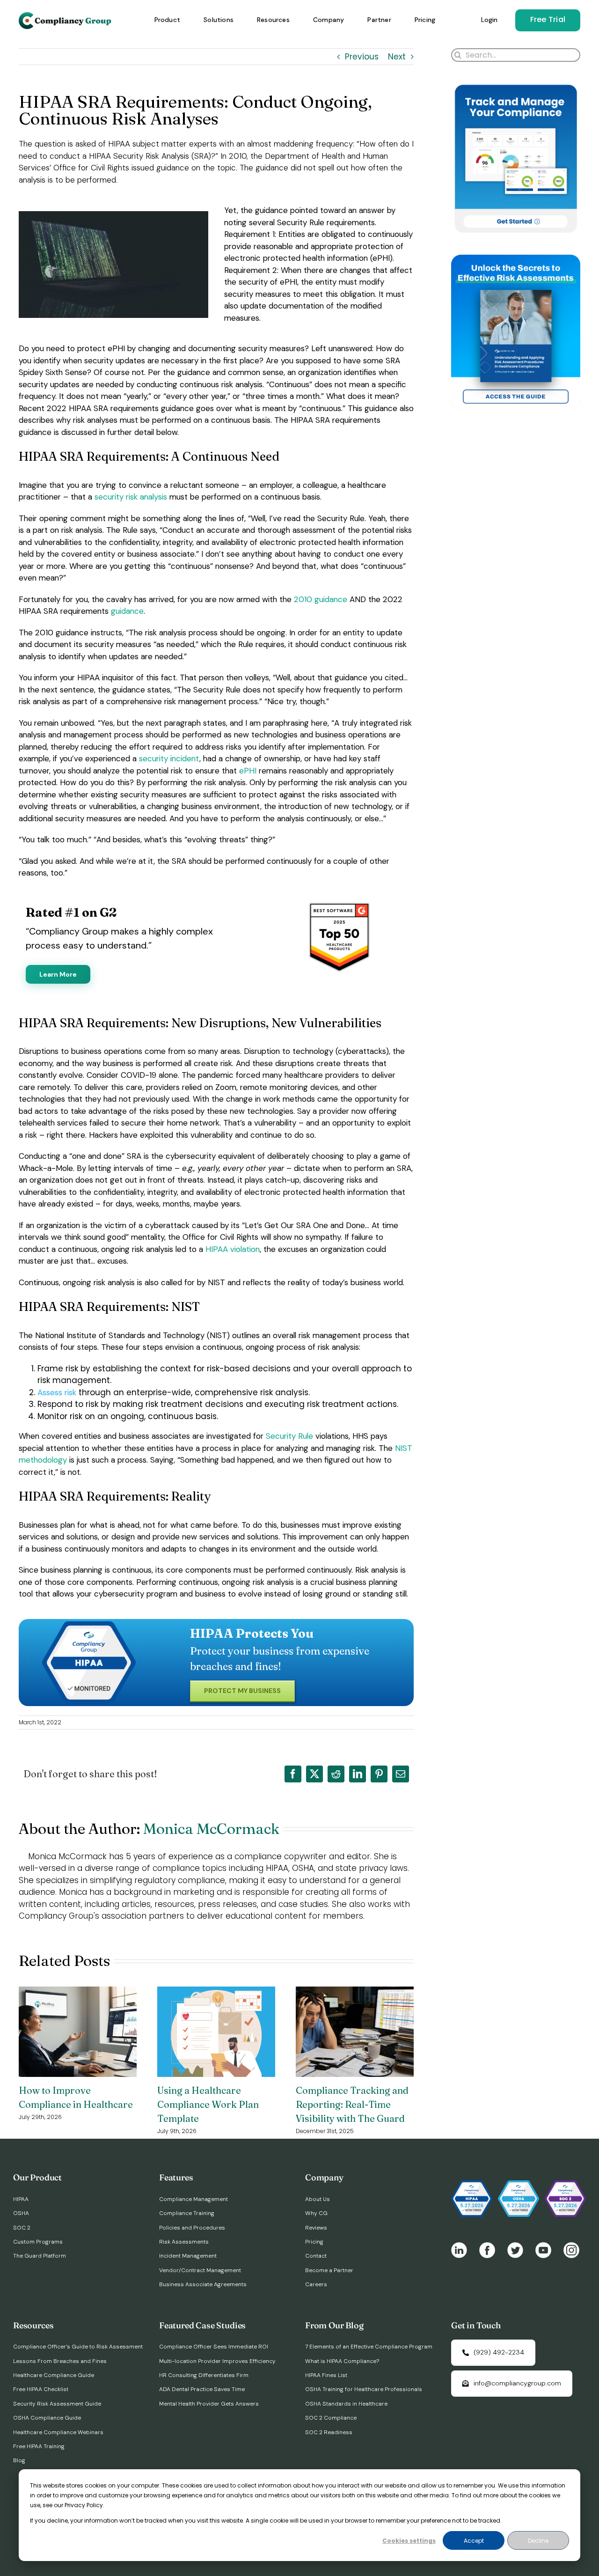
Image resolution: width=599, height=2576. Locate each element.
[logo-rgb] (66, 16)
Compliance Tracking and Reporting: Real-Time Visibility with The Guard (352, 2104)
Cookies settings (409, 2541)
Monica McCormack (211, 1829)
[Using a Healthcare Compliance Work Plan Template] (216, 1993)
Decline (538, 2541)
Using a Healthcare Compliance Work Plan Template (208, 2104)
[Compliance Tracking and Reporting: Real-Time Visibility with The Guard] (355, 1993)
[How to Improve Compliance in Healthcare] (78, 1993)
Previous (362, 57)
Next (397, 57)
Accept (474, 2541)
